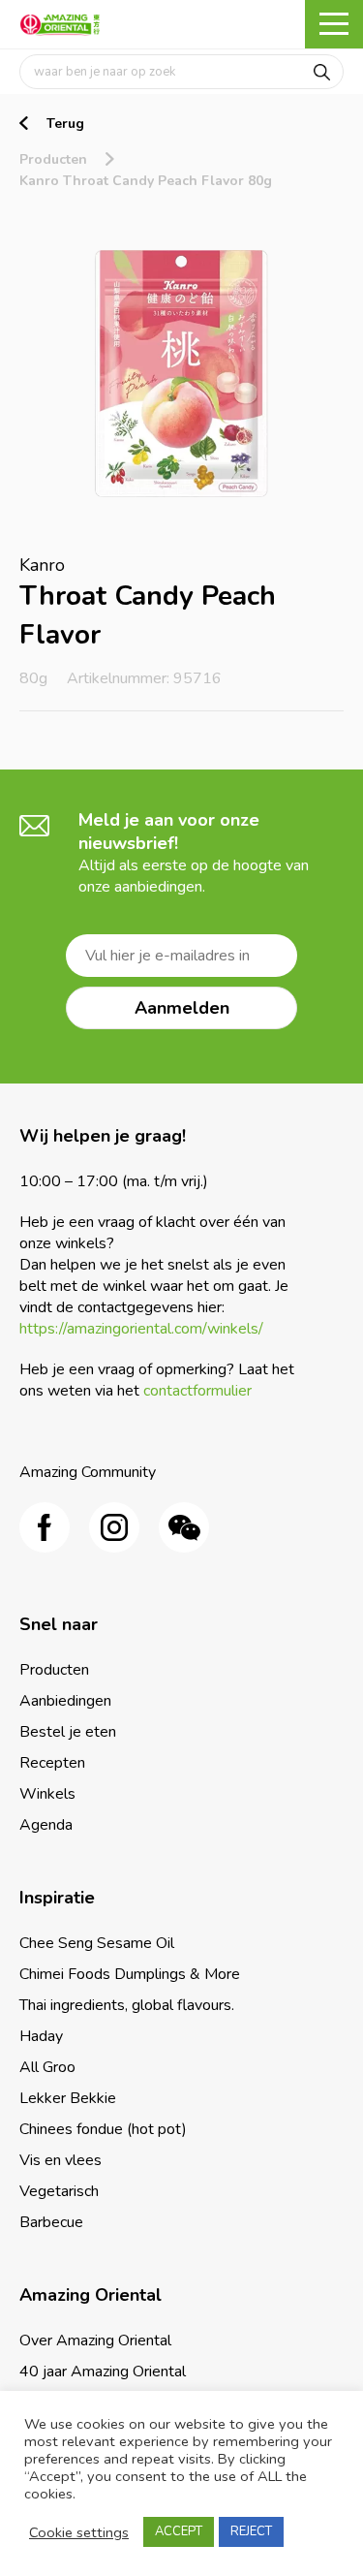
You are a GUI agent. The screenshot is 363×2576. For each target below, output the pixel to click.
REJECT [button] (251, 2531)
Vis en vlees (60, 2160)
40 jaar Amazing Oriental (103, 2372)
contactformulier (197, 1391)
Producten (53, 159)
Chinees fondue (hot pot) (103, 2129)
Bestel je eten (68, 1732)
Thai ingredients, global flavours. (127, 2005)
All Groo (47, 2067)
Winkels (47, 1794)
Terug (65, 124)
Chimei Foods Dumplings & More (130, 1974)
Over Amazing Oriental (95, 2340)
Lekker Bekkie (68, 2098)
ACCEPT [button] (179, 2531)
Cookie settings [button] (79, 2532)
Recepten (52, 1763)
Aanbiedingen (65, 1701)
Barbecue (51, 2222)
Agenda (46, 1825)
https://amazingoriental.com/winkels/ (141, 1329)
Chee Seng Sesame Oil (97, 1943)
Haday (41, 2036)
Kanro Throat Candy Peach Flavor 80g (146, 181)
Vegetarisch (59, 2191)
